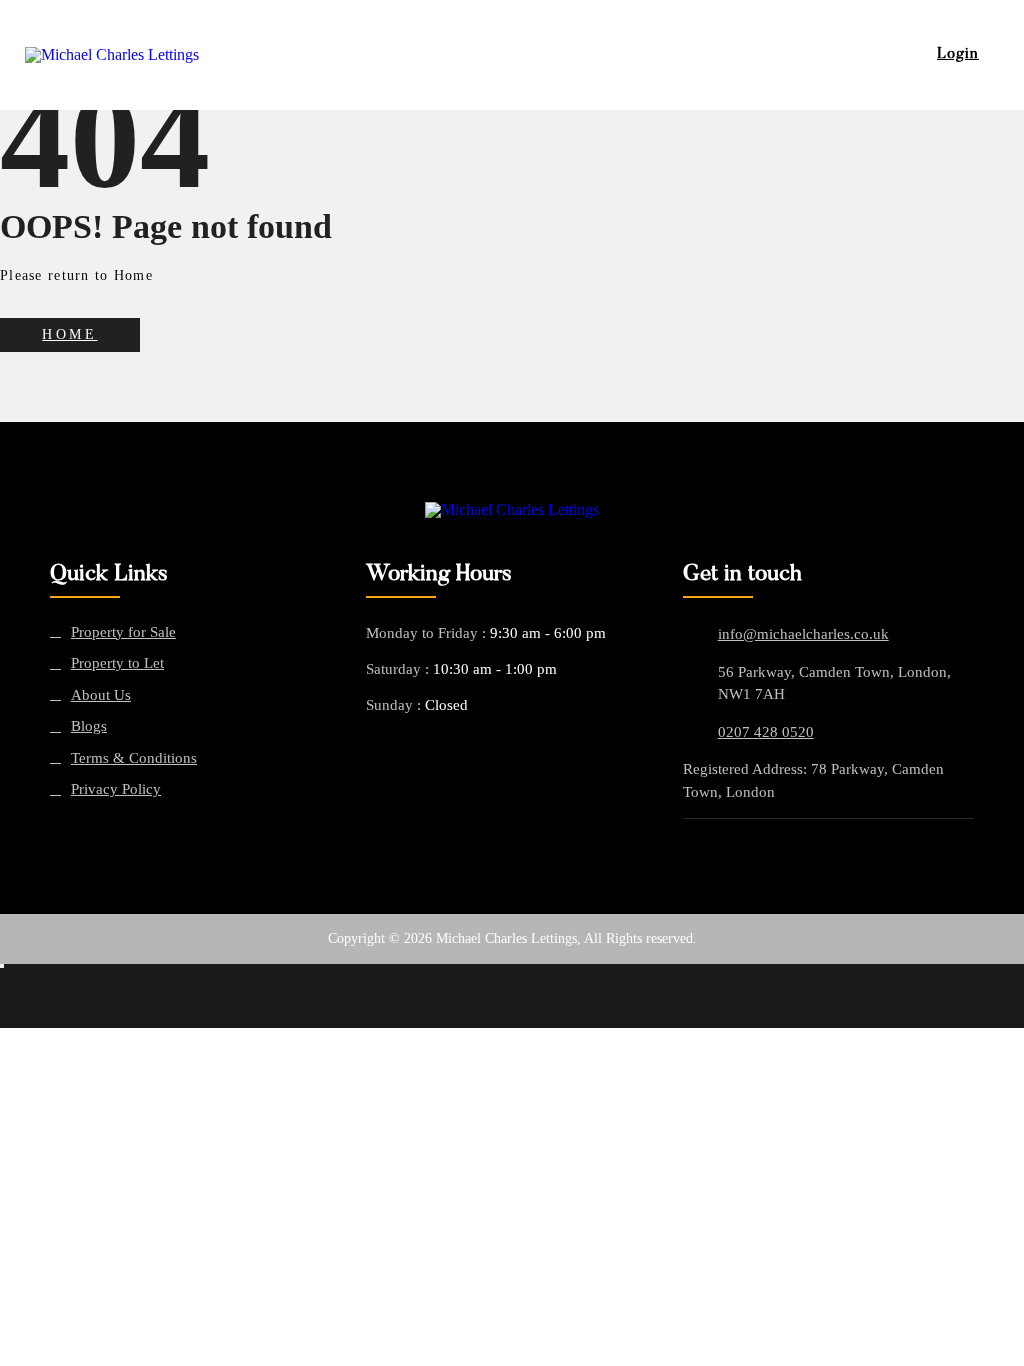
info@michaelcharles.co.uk (803, 634)
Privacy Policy (116, 789)
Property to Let (117, 663)
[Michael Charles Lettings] (512, 510)
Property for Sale (123, 632)
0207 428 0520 (766, 732)
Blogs (89, 726)
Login (958, 54)
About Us (101, 695)
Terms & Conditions (134, 758)
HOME (69, 334)
